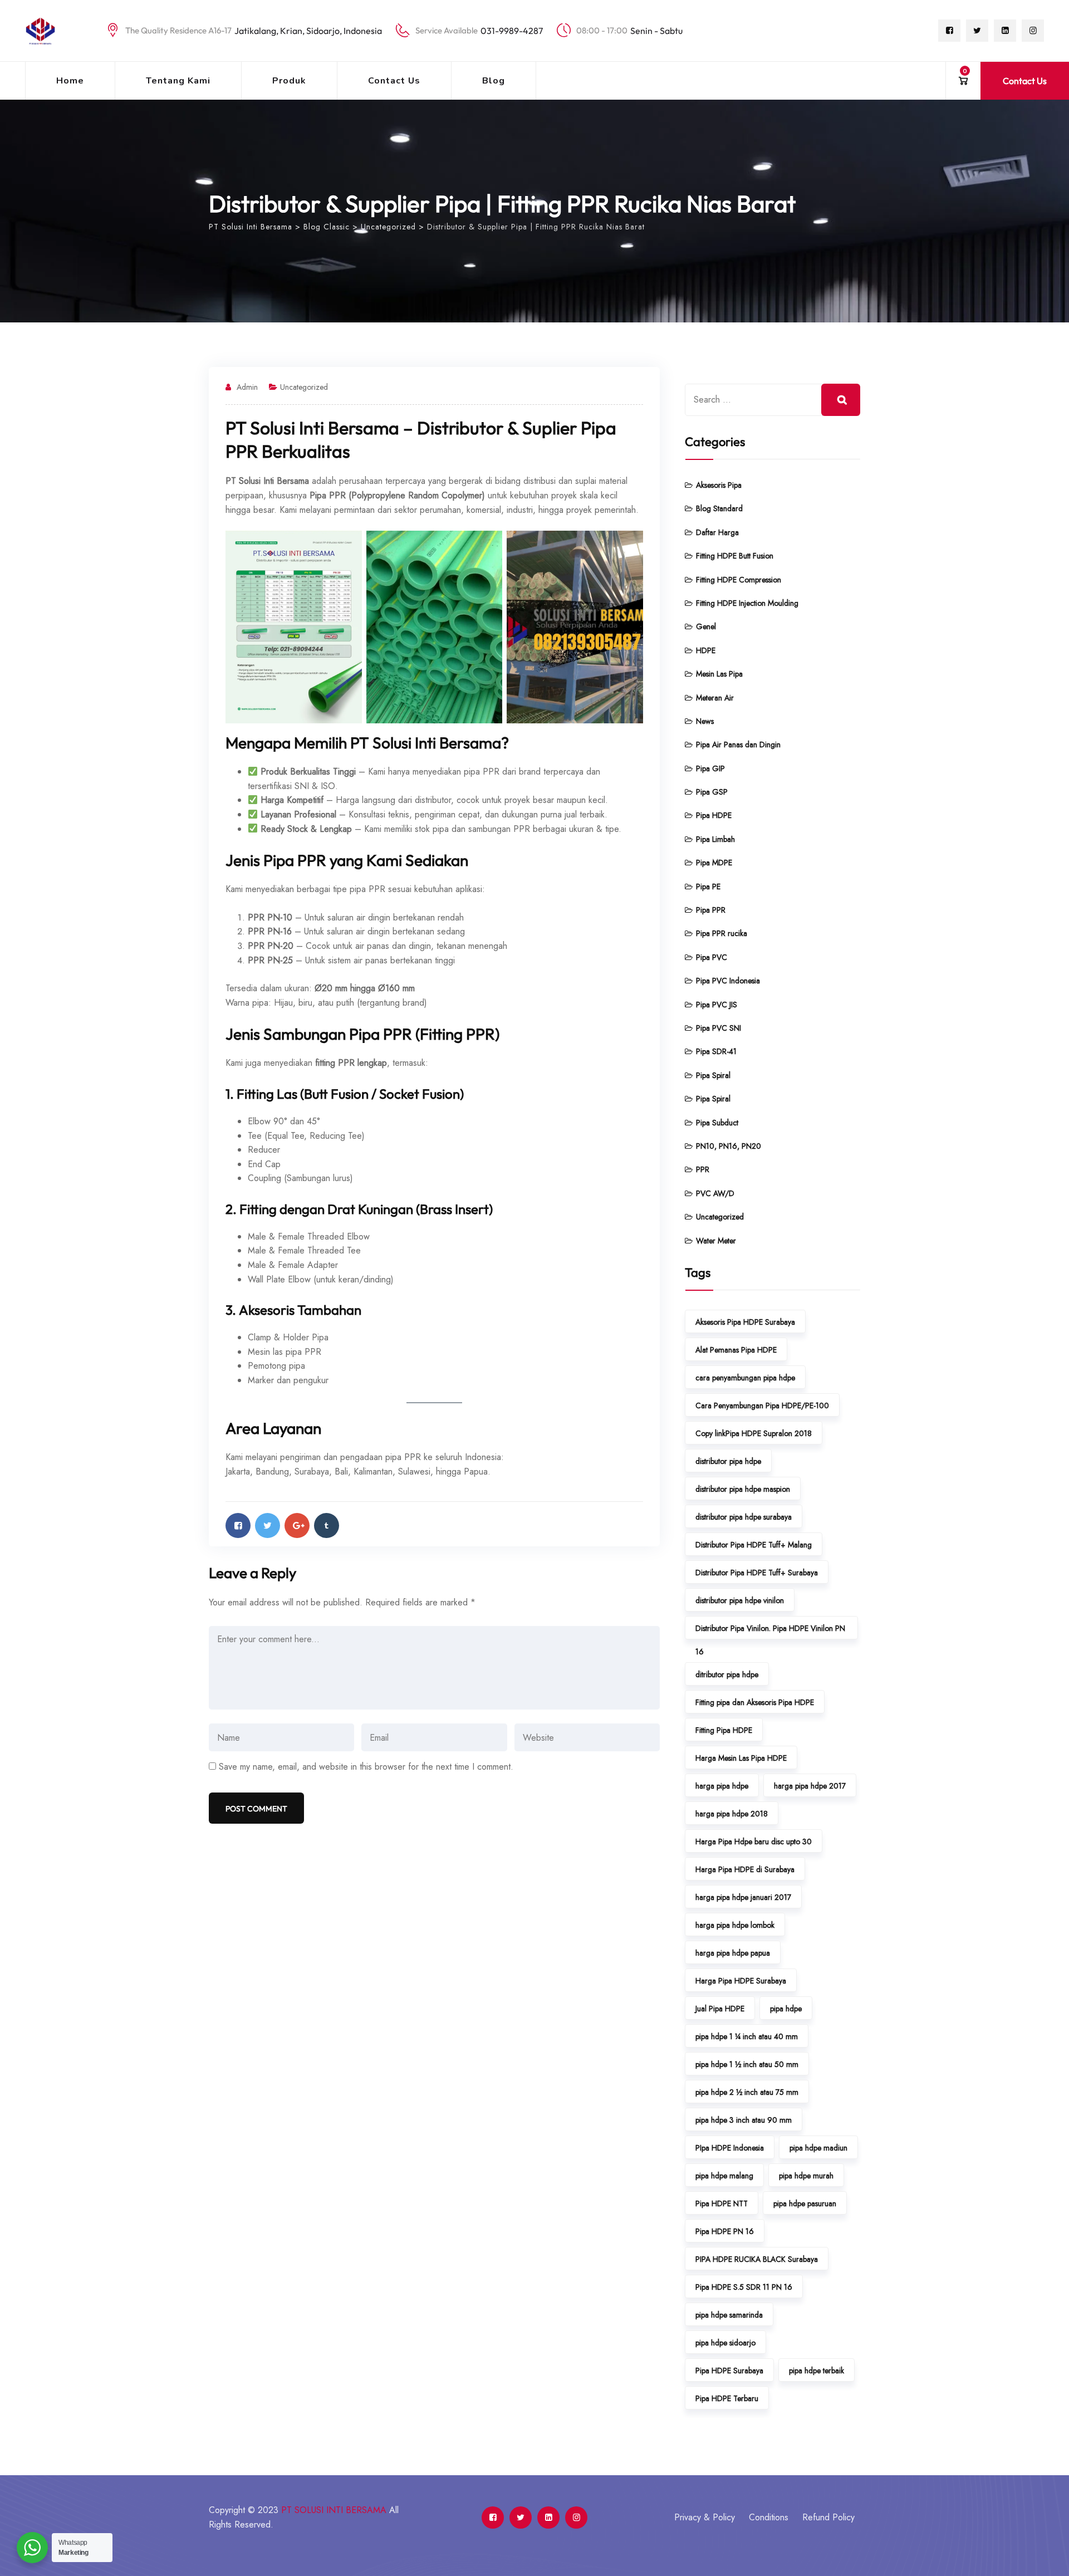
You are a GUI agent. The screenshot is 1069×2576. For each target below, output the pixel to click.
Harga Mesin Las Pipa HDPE (741, 1758)
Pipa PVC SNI (719, 1028)
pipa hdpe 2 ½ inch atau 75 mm (747, 2092)
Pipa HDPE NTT (722, 2203)
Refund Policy (828, 2517)
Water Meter (716, 1241)
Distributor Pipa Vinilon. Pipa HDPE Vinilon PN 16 (770, 1631)
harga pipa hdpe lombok (735, 1925)
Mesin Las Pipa (719, 674)
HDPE (706, 650)
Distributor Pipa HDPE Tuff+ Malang (754, 1545)
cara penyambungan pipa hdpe (745, 1378)
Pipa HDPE (714, 815)
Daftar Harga (717, 532)
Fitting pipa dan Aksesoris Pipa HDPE (755, 1702)
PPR (703, 1169)
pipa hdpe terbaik (817, 2371)
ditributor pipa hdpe (727, 1674)
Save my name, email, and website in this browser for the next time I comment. (366, 1767)
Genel (706, 626)
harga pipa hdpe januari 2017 (743, 1897)
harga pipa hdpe (722, 1786)
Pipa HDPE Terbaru (727, 2398)
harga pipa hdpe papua (733, 1953)
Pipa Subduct (717, 1123)
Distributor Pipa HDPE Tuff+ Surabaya (757, 1573)
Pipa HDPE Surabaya (729, 2371)
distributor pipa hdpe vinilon (740, 1600)
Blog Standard (719, 508)
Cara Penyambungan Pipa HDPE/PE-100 (762, 1405)
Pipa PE (708, 887)
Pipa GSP (712, 792)
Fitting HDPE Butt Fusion (735, 556)
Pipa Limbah (715, 839)
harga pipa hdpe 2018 (732, 1814)
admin (247, 387)
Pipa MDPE (714, 863)
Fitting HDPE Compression (739, 580)
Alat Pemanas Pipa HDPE (736, 1350)
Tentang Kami (178, 81)
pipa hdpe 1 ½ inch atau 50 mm (747, 2064)
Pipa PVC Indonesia (728, 981)
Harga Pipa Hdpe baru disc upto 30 (754, 1842)
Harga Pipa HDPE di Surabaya (745, 1869)
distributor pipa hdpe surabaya (744, 1517)
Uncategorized (304, 387)
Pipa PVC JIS (717, 1005)
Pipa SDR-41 (716, 1051)
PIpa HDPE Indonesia (730, 2148)
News (705, 721)
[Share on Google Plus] (297, 1525)
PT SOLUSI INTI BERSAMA (334, 2510)
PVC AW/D (715, 1193)
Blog (494, 81)
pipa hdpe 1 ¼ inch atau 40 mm (747, 2036)
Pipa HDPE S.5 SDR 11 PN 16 (744, 2287)
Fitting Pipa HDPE (724, 1730)
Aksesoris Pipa (719, 485)
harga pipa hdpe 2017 (810, 1786)
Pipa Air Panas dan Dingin (738, 745)
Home (70, 81)
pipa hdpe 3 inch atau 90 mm (744, 2120)
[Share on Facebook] (238, 1525)
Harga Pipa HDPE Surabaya (741, 1981)
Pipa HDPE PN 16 (725, 2231)
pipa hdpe (786, 2009)
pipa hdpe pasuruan (805, 2203)
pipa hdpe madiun (818, 2148)
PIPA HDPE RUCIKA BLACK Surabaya (757, 2259)
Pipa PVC (712, 957)
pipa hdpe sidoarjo (725, 2343)
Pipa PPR (711, 910)
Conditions (769, 2517)
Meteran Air (715, 698)
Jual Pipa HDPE (720, 2009)
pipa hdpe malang (724, 2176)
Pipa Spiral (713, 1075)
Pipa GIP (710, 768)
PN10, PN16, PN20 (729, 1146)
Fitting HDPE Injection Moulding (747, 603)
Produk (289, 81)
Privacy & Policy (705, 2517)
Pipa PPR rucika (722, 933)
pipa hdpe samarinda (729, 2315)
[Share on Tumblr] (327, 1525)
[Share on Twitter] (268, 1525)
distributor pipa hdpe (728, 1461)
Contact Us (394, 81)
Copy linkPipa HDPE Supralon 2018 (754, 1433)
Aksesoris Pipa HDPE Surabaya (745, 1322)
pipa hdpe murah (806, 2176)
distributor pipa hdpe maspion (743, 1489)
